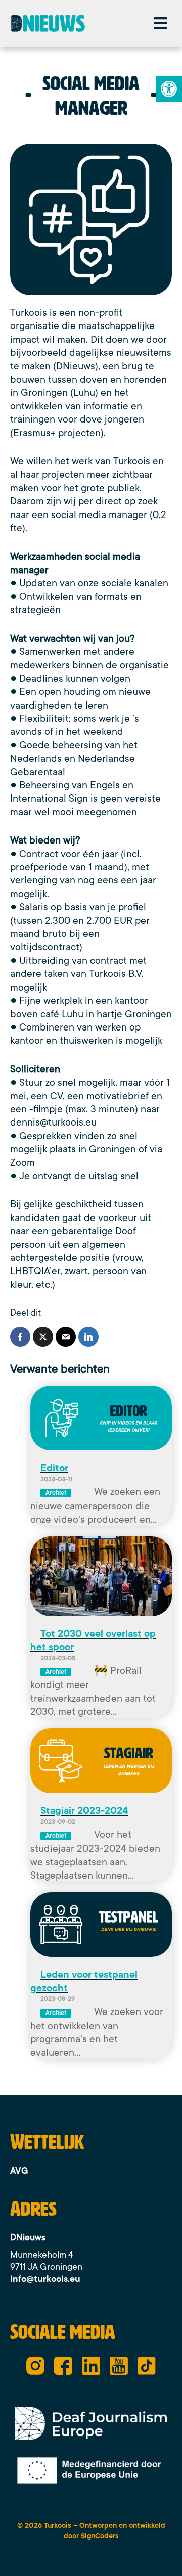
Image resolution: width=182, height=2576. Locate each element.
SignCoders (100, 2536)
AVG (19, 2171)
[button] (160, 24)
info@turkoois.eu (45, 2279)
